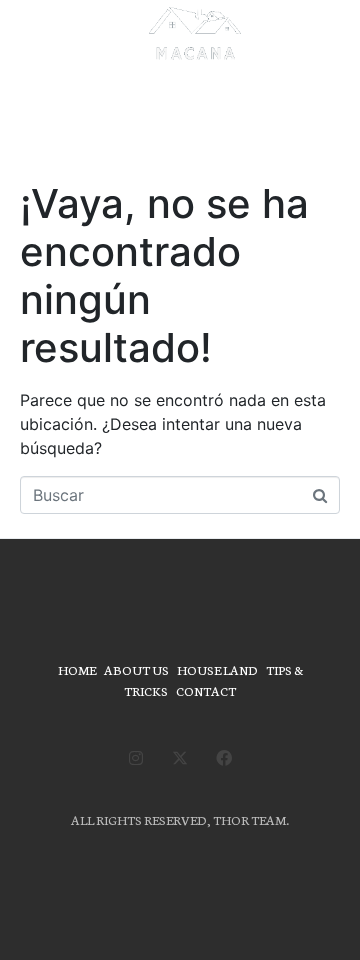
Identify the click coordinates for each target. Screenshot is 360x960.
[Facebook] (224, 758)
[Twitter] (180, 758)
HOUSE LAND (217, 669)
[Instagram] (136, 758)
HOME (77, 669)
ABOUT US (136, 669)
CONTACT (206, 690)
